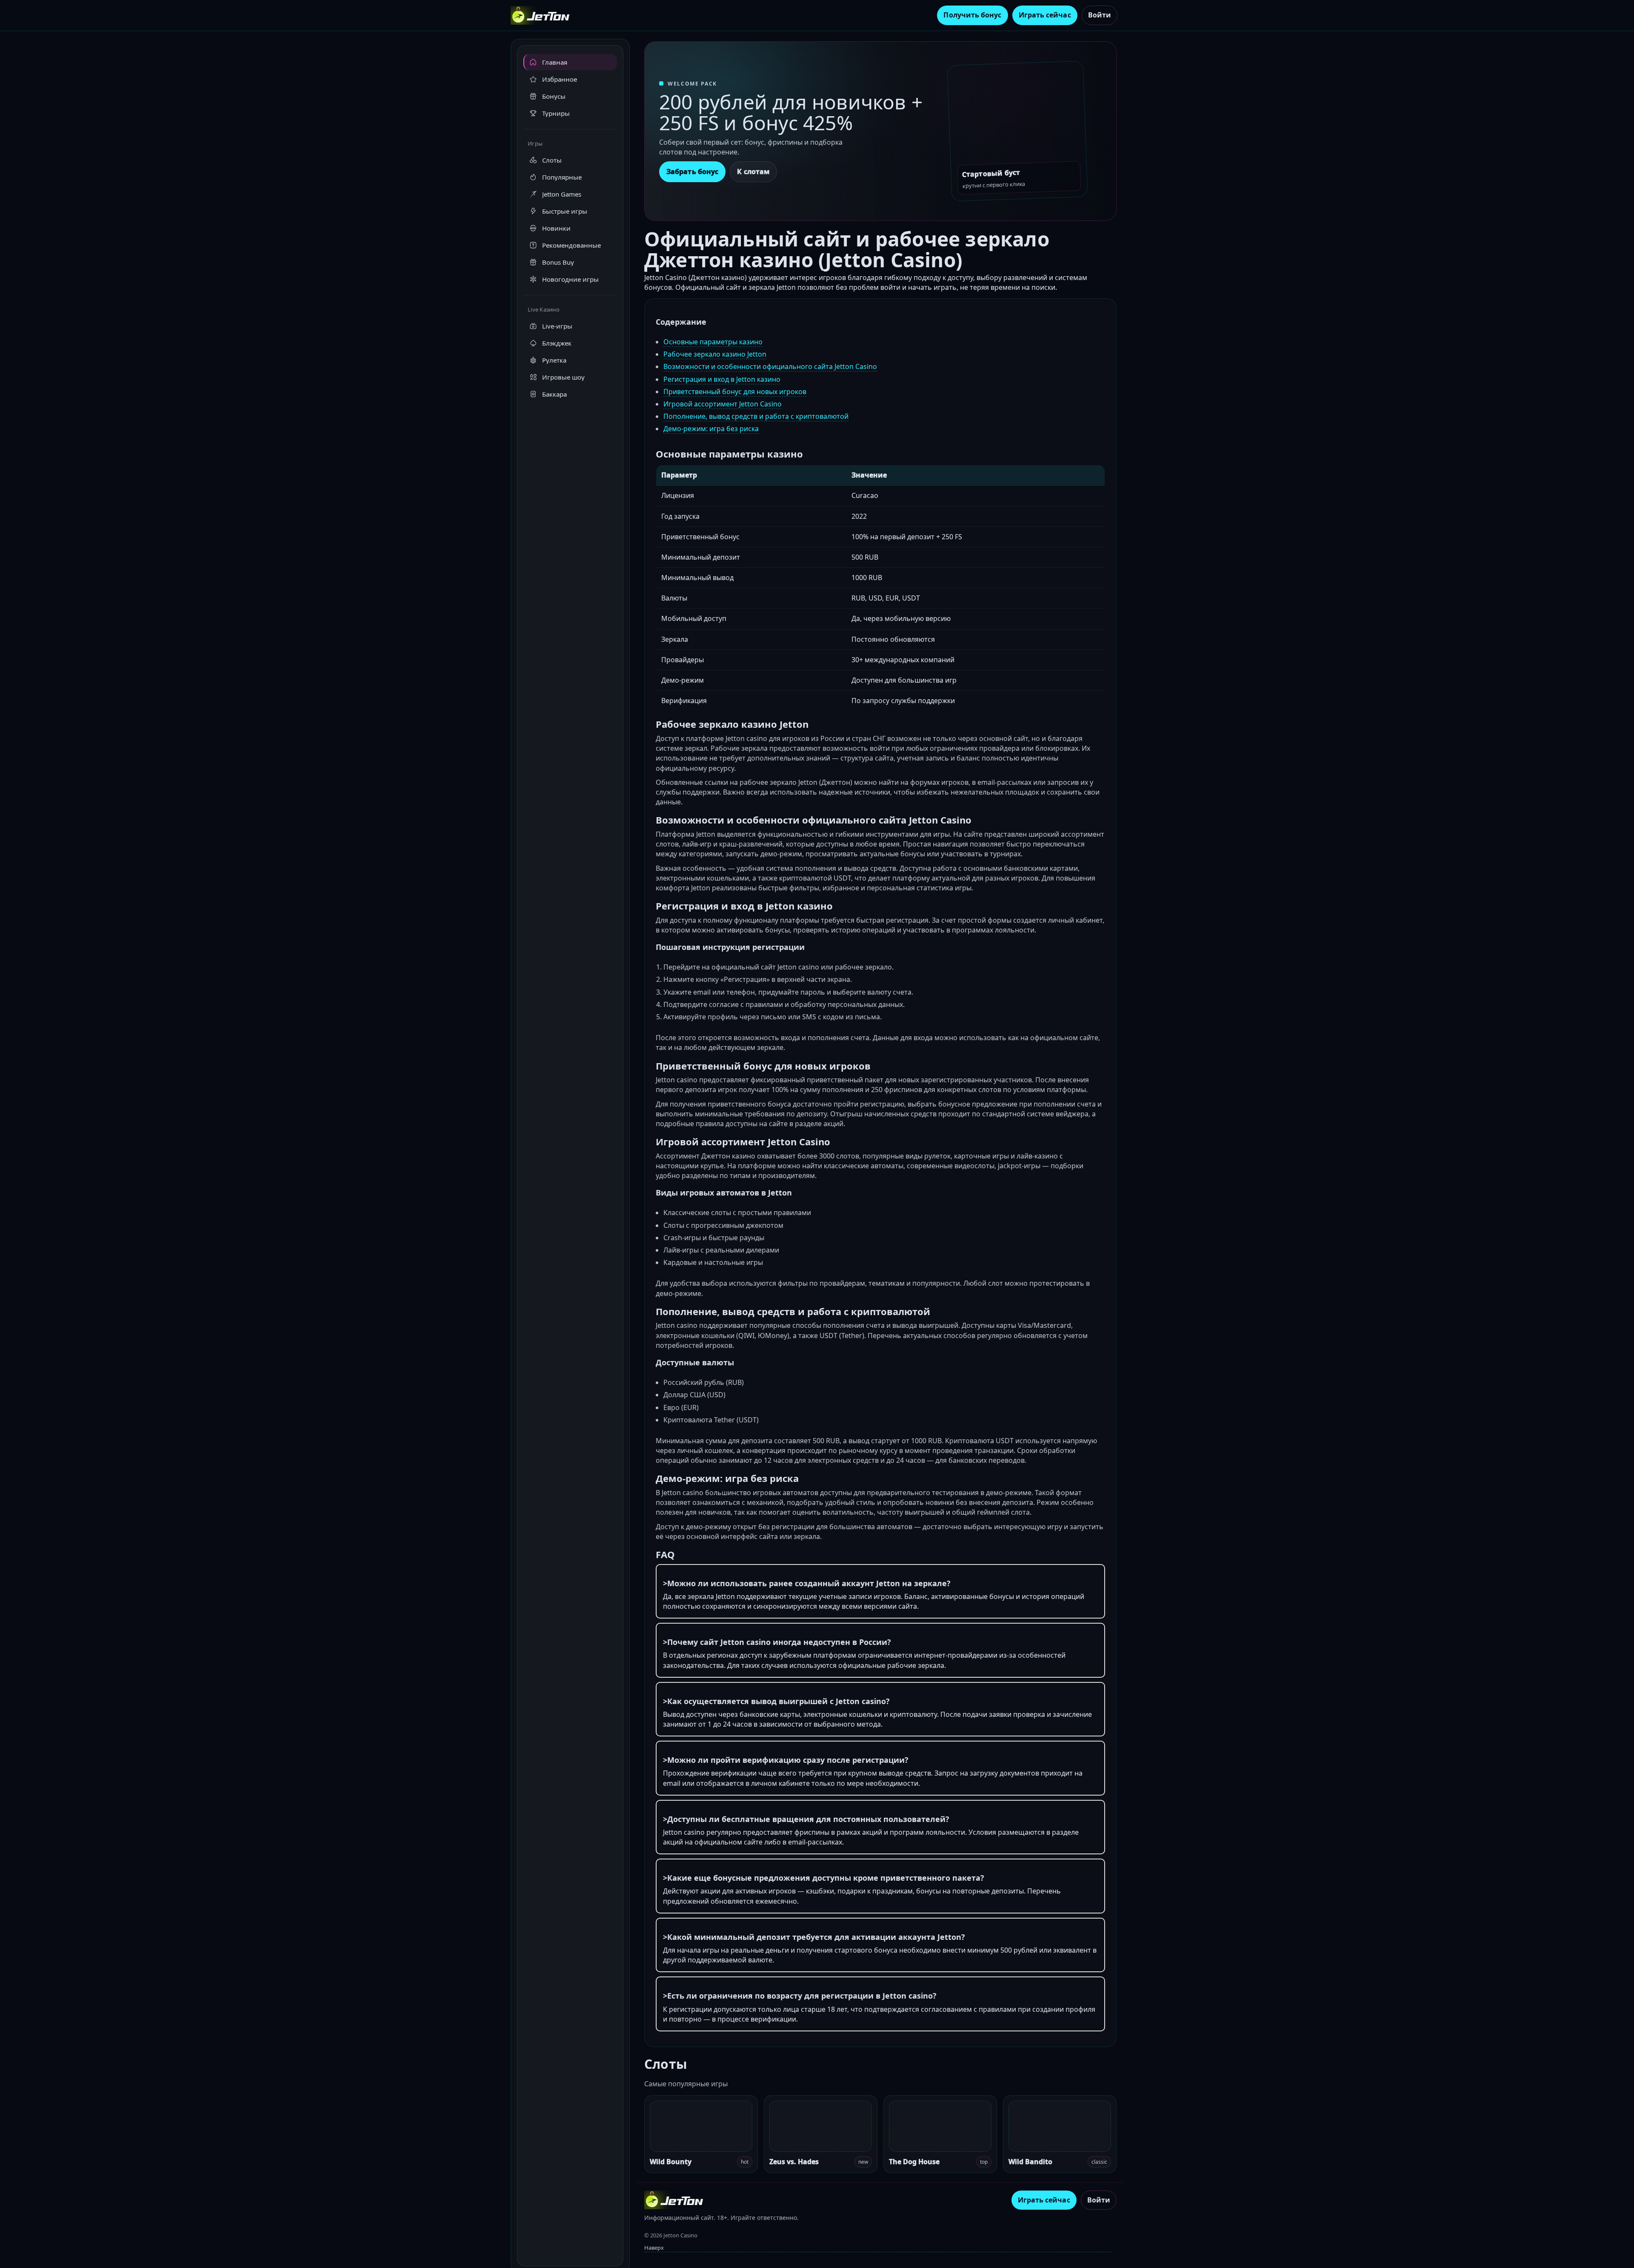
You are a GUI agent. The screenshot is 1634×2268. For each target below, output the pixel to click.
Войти (1100, 15)
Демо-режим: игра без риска (711, 429)
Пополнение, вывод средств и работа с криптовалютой (756, 416)
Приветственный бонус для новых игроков (735, 392)
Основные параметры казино (713, 342)
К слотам (753, 172)
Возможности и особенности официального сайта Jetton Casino (770, 366)
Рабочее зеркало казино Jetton (715, 354)
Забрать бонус (692, 172)
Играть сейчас (1045, 15)
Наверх (654, 2248)
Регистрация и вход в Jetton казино (722, 379)
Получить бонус (972, 15)
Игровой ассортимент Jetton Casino (723, 404)
